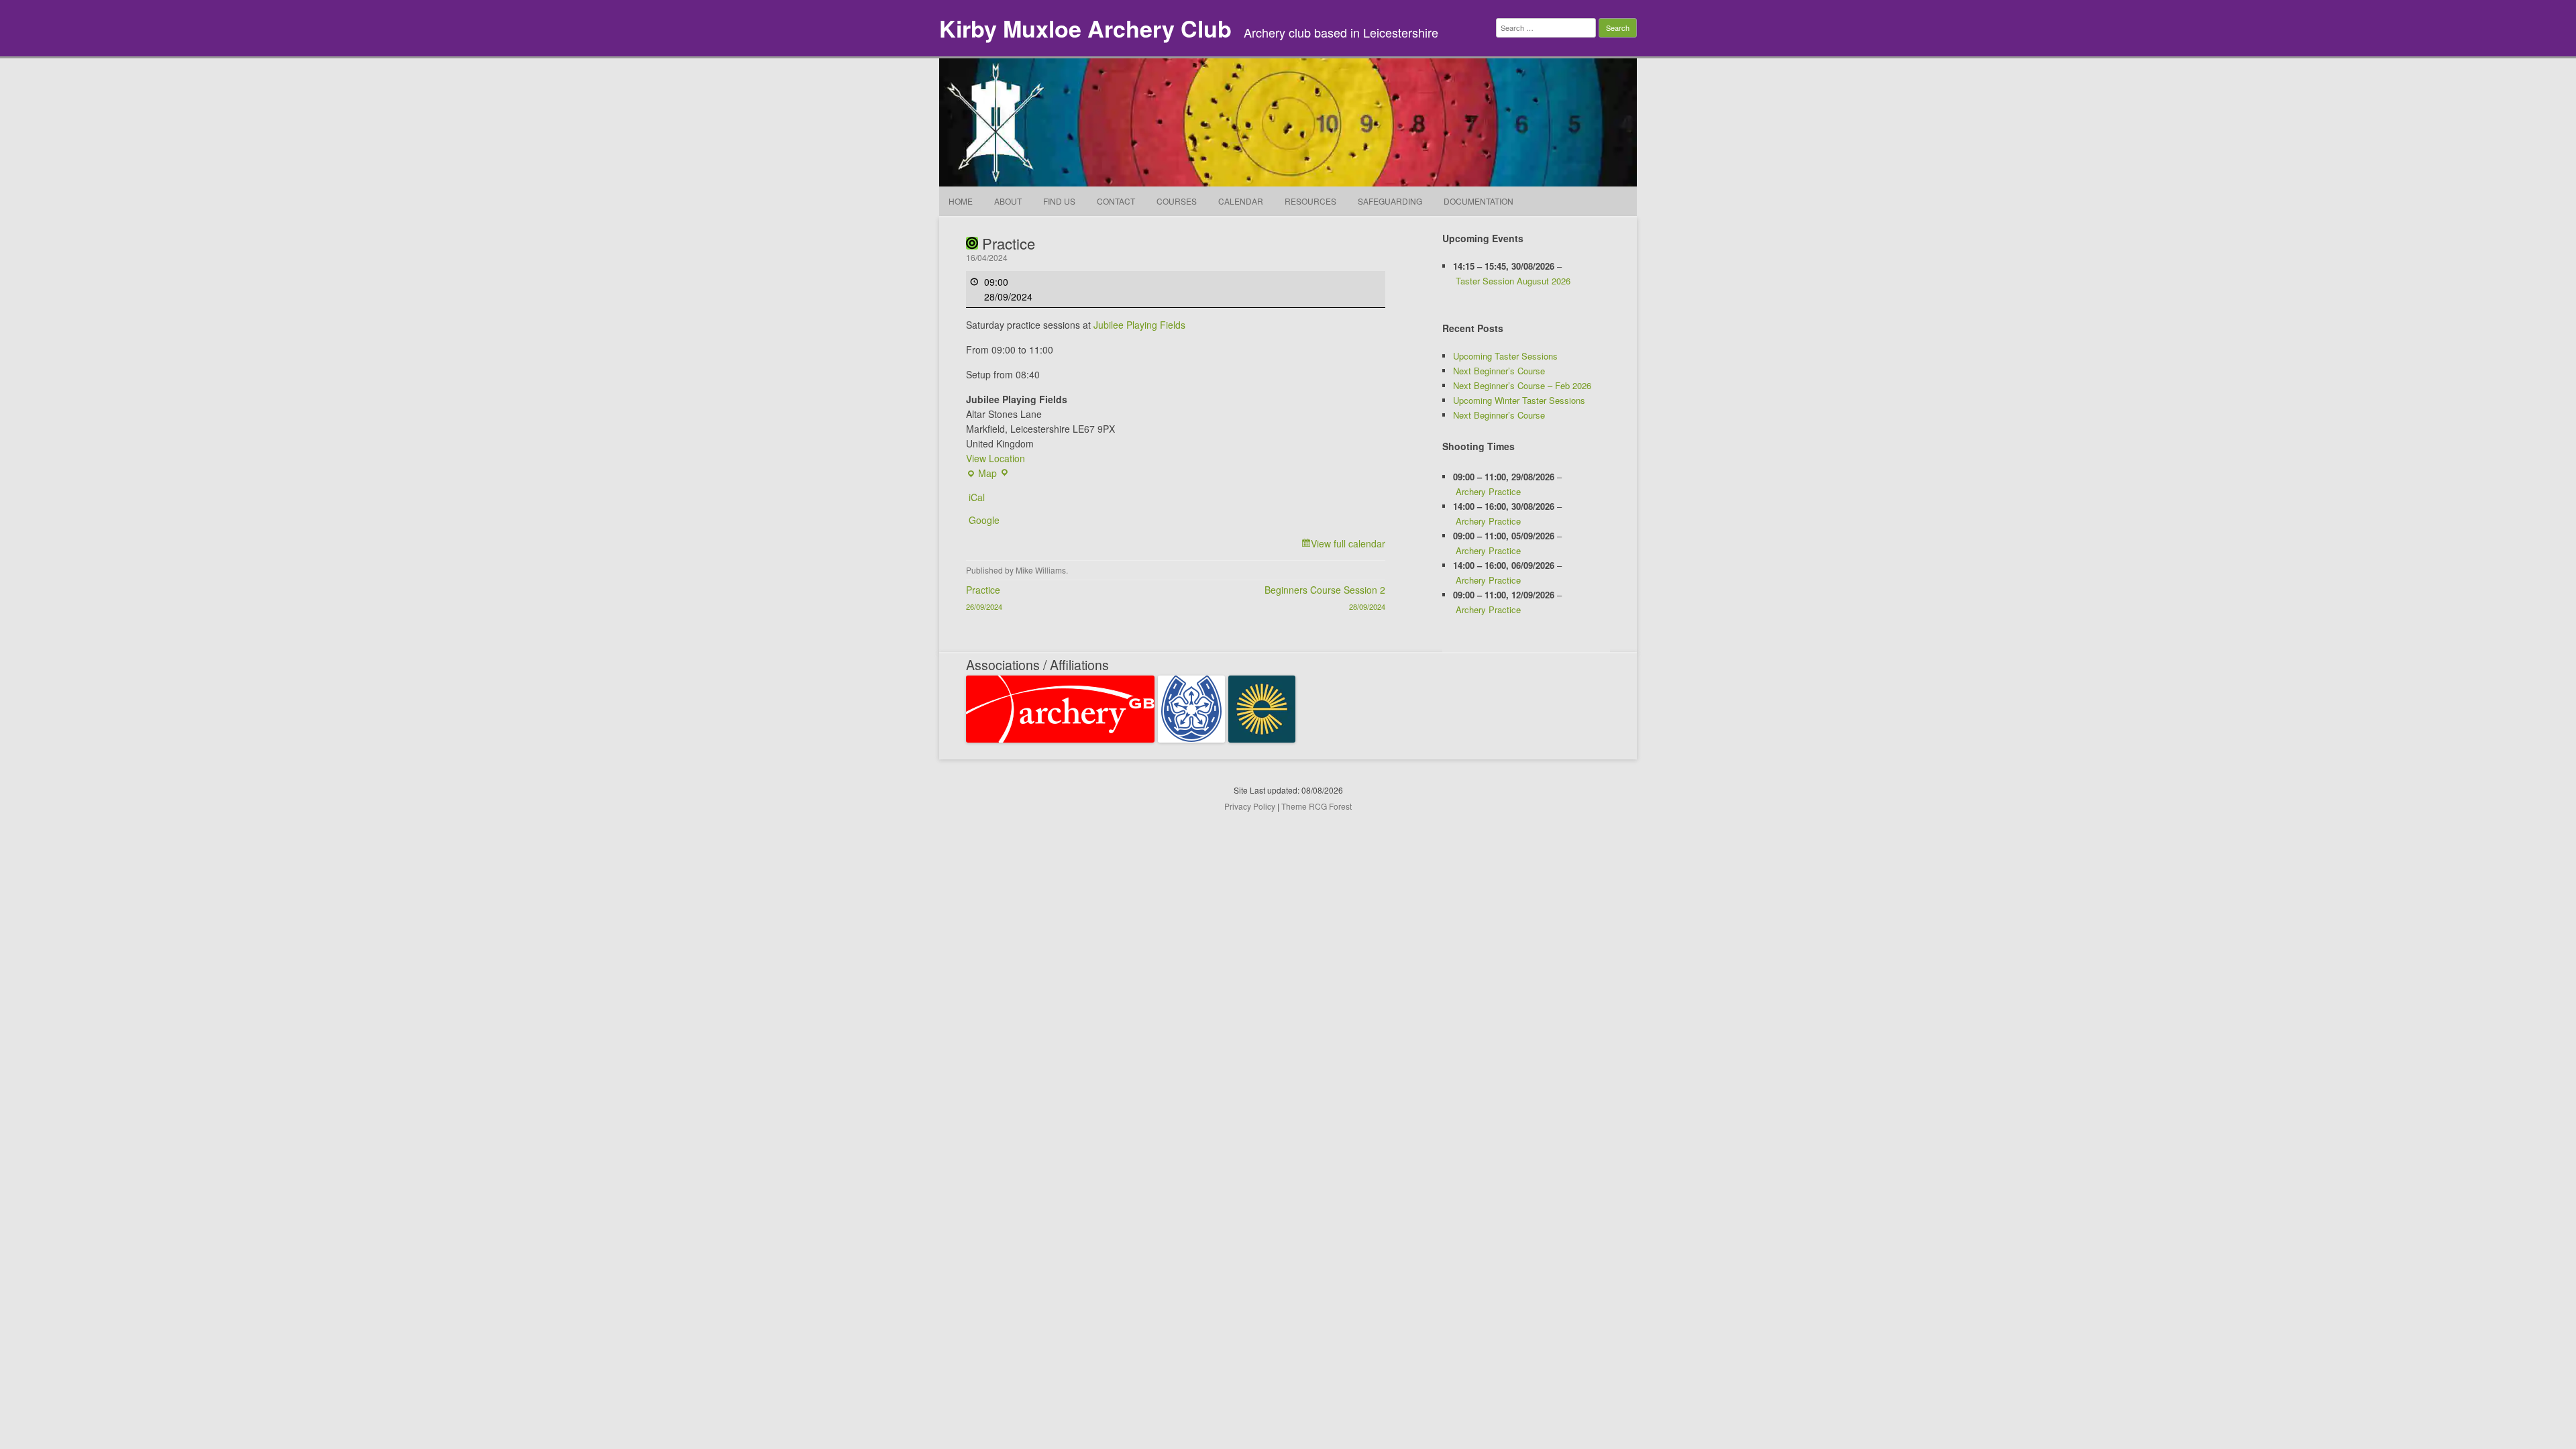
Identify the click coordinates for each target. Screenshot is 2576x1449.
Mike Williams (1041, 570)
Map (981, 473)
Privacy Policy (1250, 806)
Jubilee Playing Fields (1139, 325)
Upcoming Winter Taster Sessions (1519, 400)
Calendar (1241, 201)
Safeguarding (1390, 201)
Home (961, 201)
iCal (977, 497)
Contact (1116, 201)
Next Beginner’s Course (1499, 371)
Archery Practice (1488, 491)
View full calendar (1348, 543)
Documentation (1479, 201)
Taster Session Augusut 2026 (1513, 281)
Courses (1177, 201)
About (1008, 201)
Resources (1310, 201)
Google (984, 520)
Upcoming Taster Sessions (1505, 356)
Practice (984, 597)
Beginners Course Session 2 (1325, 597)
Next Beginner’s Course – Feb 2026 (1522, 385)
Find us (1059, 201)
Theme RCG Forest (1317, 806)
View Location (996, 458)
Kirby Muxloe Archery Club (1085, 28)
